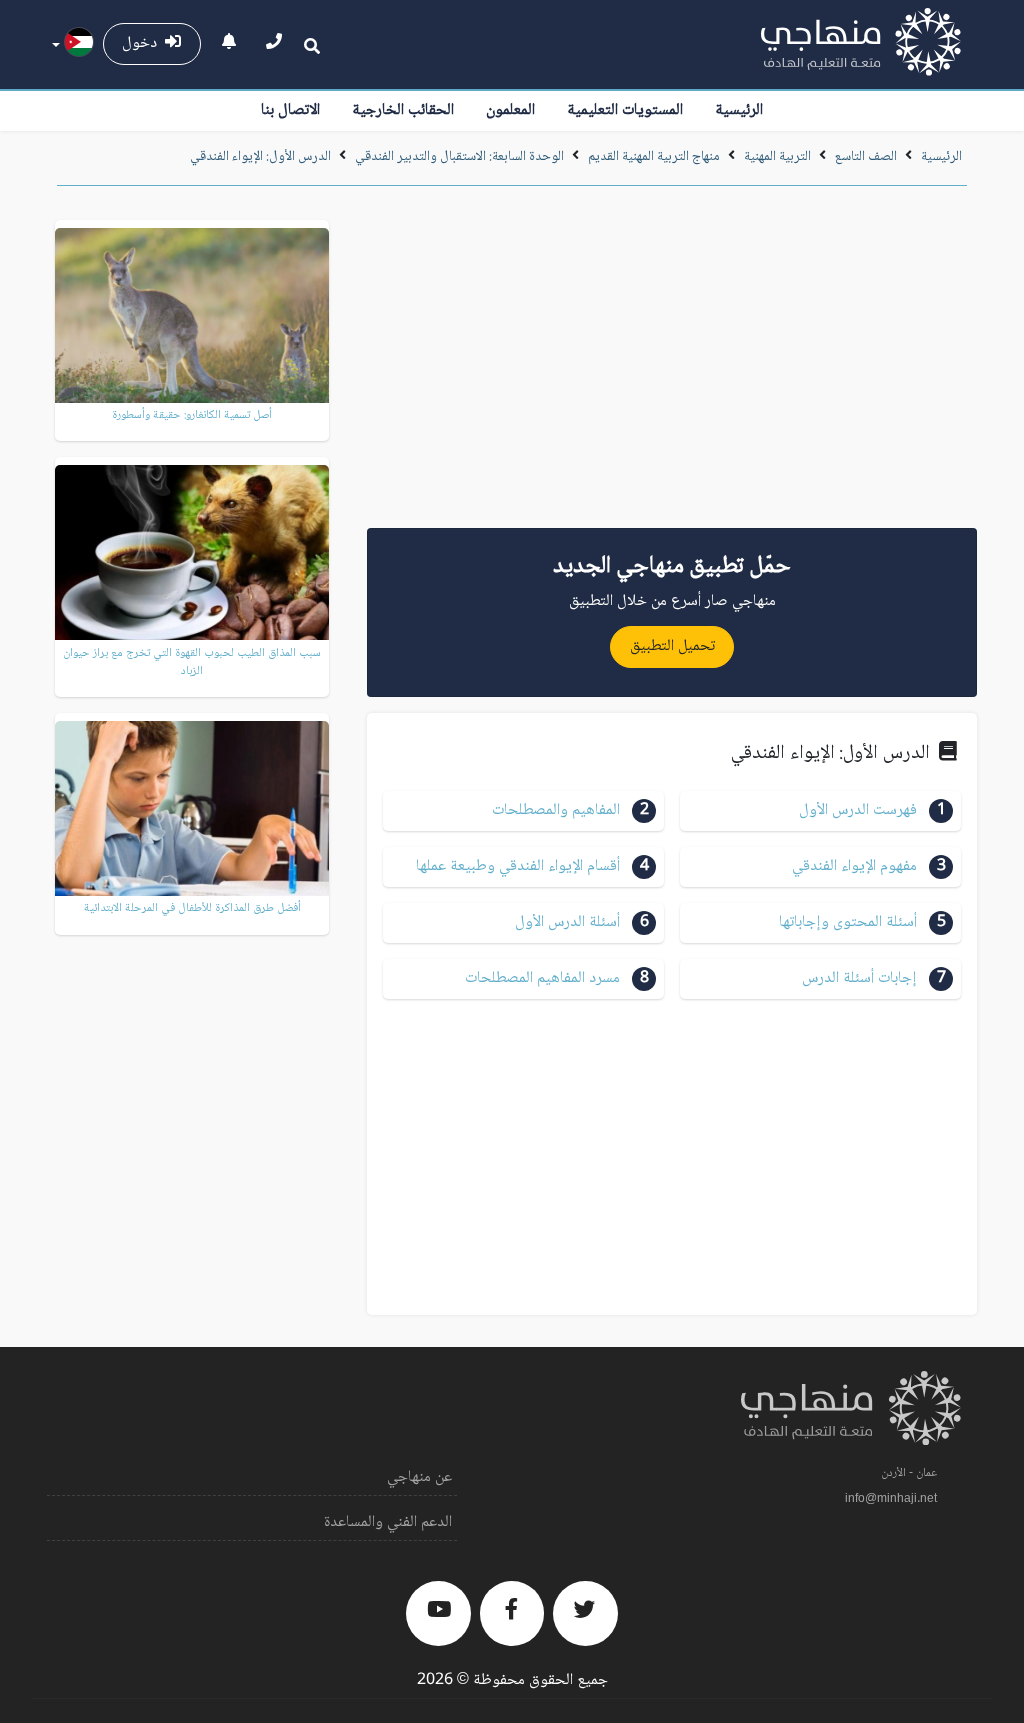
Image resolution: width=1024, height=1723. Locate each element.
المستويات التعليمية (625, 110)
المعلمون (510, 110)
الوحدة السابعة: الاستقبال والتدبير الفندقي (459, 157)
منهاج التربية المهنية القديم (654, 157)
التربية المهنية (776, 157)
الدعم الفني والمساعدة (388, 1522)
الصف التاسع (866, 157)
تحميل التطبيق (672, 646)
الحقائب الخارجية (403, 110)
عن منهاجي (419, 1477)
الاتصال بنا (290, 110)
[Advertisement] (672, 364)
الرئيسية (739, 110)
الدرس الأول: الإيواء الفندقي (260, 157)
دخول (143, 43)
